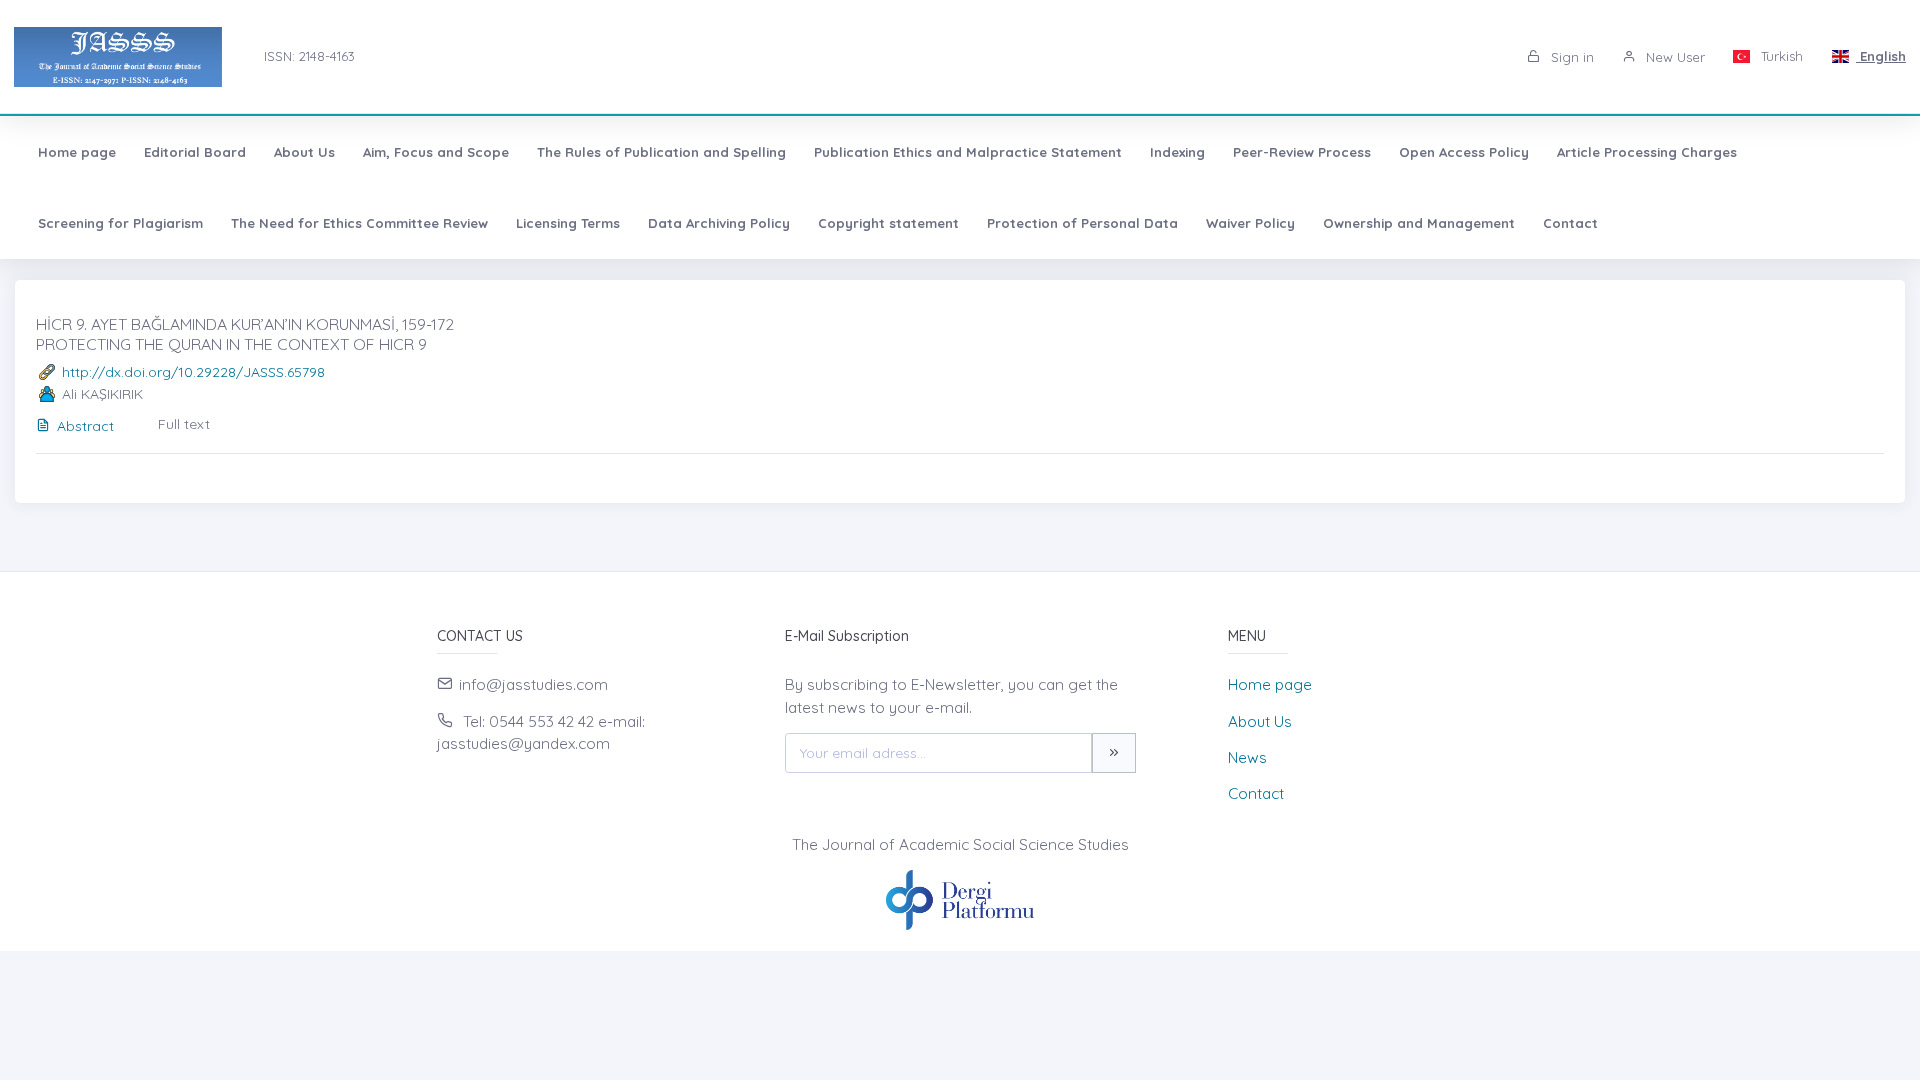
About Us (304, 152)
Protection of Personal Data (1082, 223)
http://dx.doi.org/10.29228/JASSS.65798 (193, 372)
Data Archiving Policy (719, 223)
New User (1673, 57)
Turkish (1780, 56)
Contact (1570, 223)
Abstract (85, 426)
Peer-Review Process (1302, 152)
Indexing (1177, 152)
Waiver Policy (1250, 223)
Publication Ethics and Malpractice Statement (968, 152)
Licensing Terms (568, 223)
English (1881, 56)
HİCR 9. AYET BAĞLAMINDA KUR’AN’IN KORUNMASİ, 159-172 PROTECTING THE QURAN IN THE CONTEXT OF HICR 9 (245, 333)
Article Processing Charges (1647, 152)
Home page (77, 152)
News (1247, 757)
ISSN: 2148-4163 (309, 56)
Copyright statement (888, 223)
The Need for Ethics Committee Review (359, 223)
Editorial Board (195, 152)
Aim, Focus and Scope (436, 152)
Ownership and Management (1419, 223)
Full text (184, 424)
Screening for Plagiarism (120, 223)
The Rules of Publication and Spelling (661, 152)
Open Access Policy (1464, 152)
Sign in (1570, 57)
